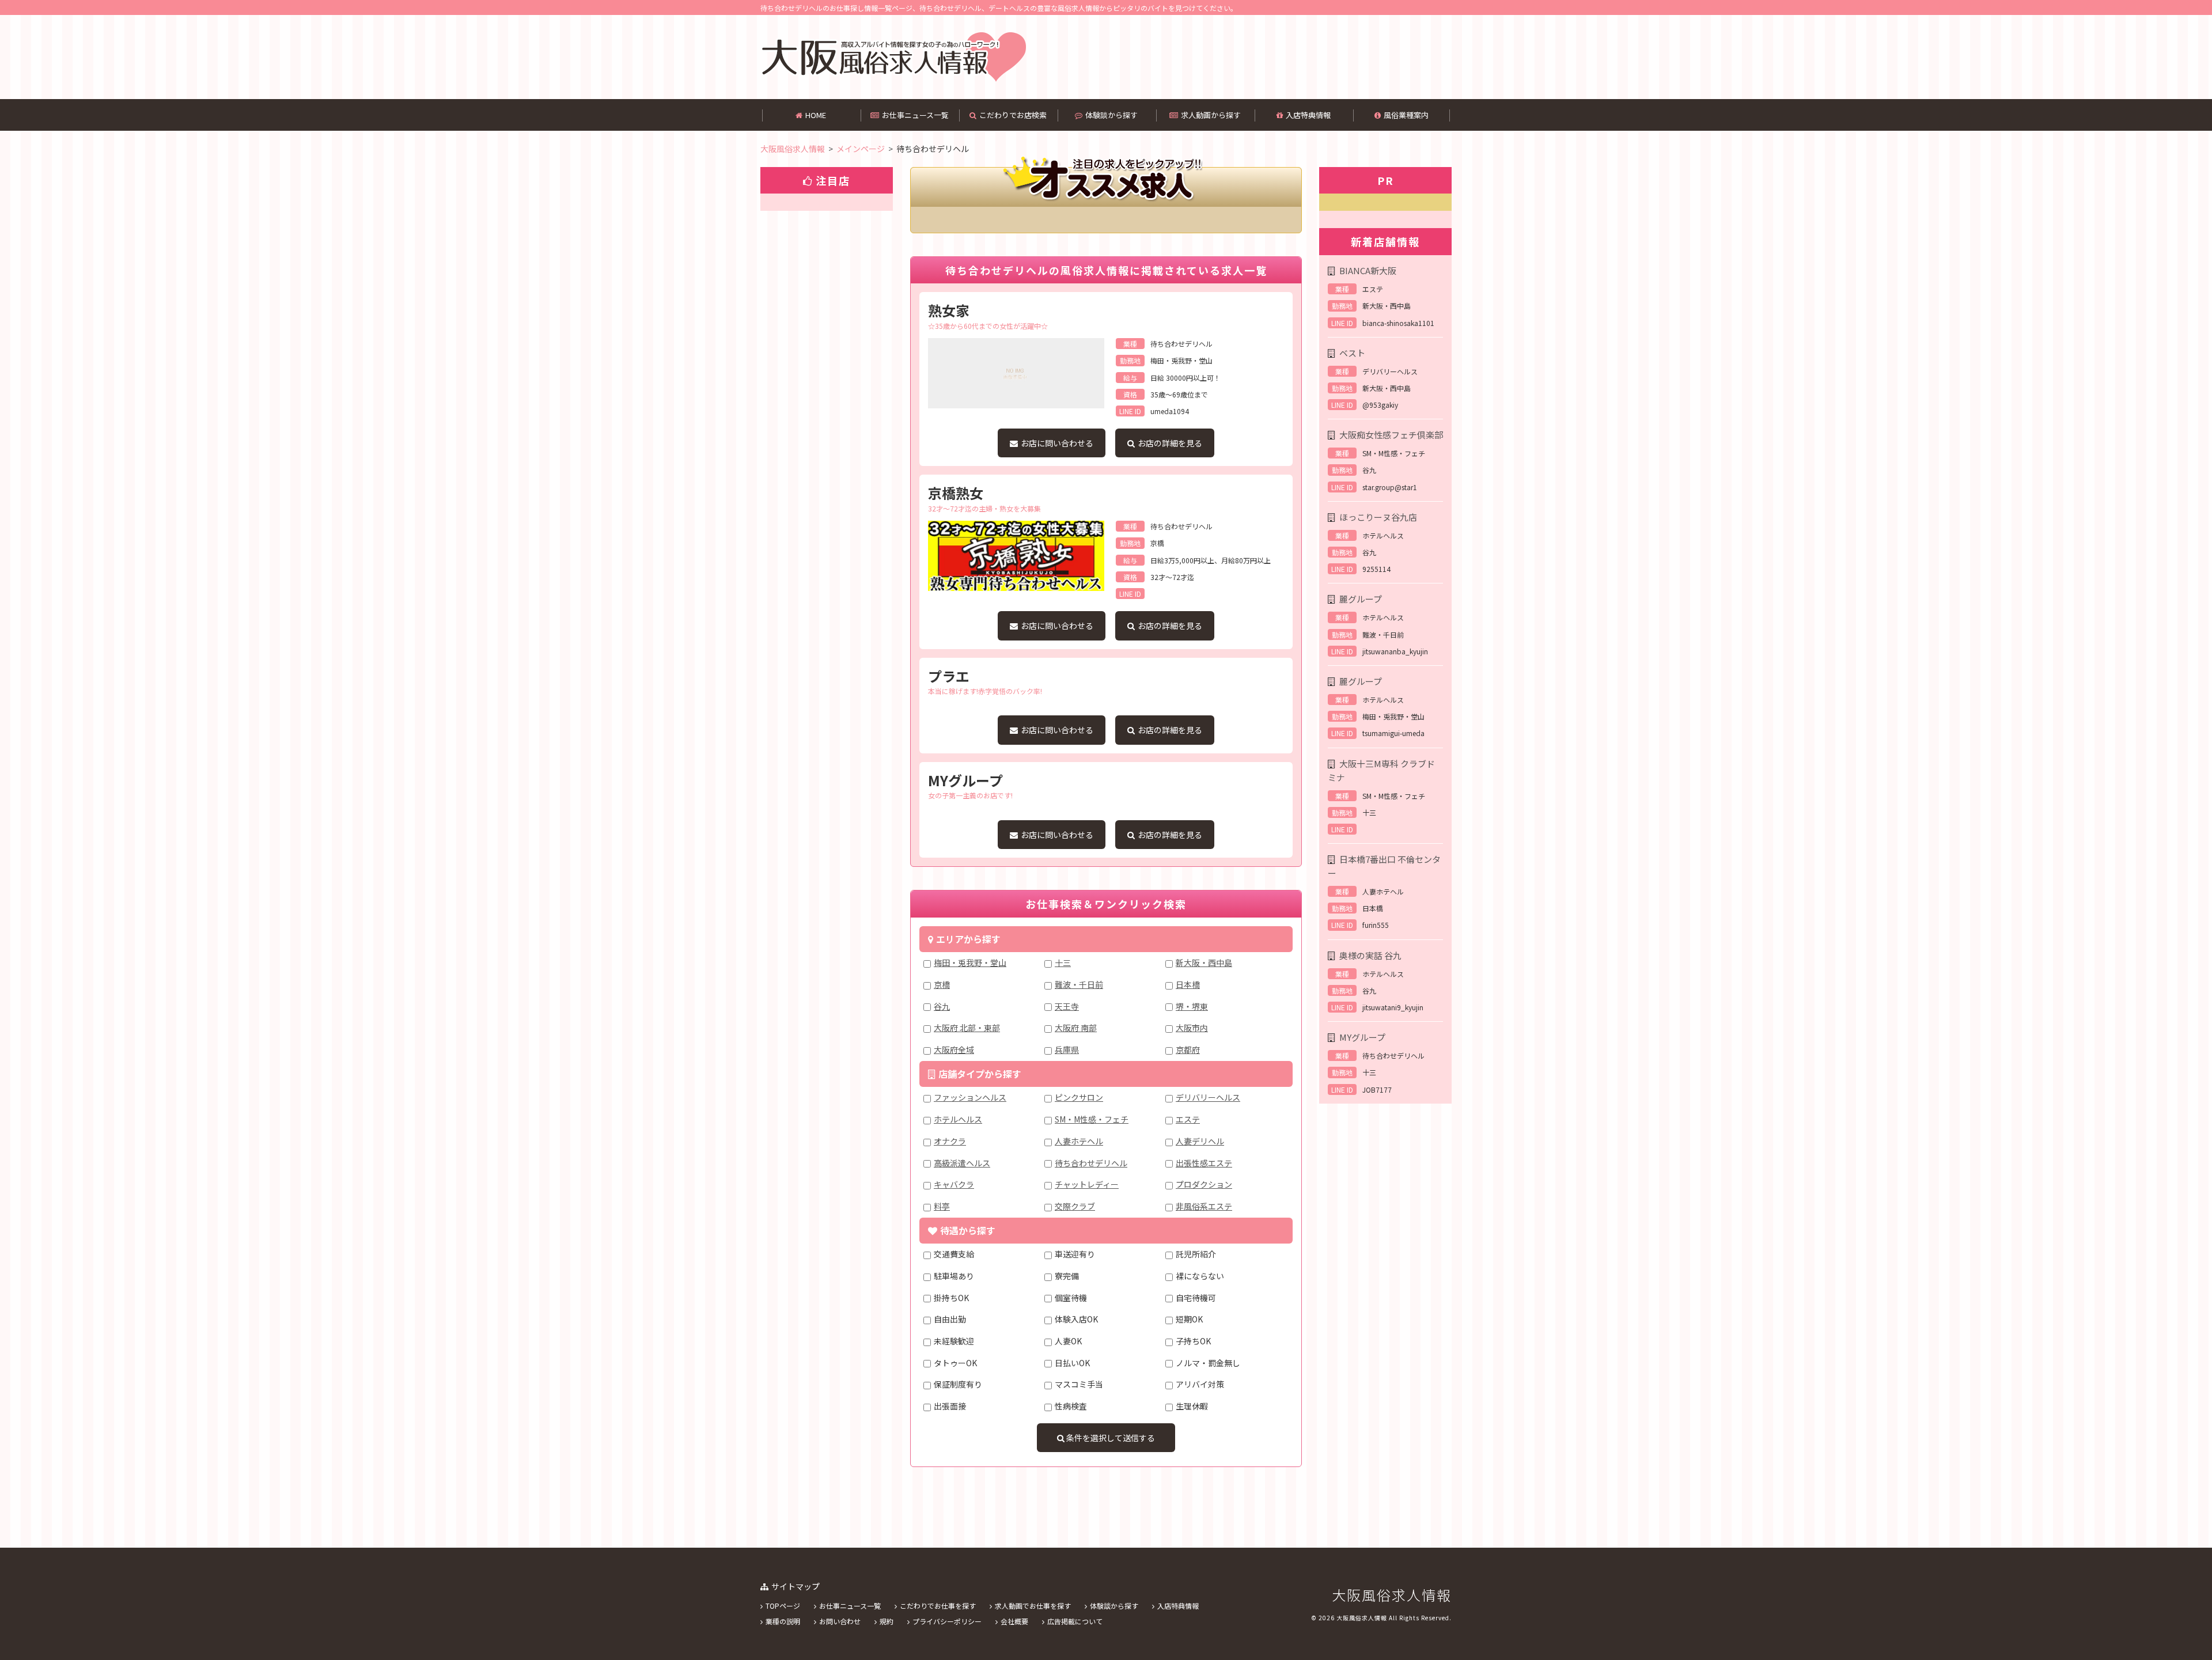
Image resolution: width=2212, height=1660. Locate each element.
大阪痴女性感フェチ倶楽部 (1391, 435)
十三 (1063, 962)
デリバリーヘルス (1208, 1097)
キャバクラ (954, 1184)
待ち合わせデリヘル (1091, 1163)
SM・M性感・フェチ (1092, 1119)
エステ (1188, 1119)
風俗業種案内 (1406, 115)
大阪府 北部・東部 (967, 1028)
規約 (887, 1621)
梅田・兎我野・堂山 (970, 962)
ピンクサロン (1079, 1097)
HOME (816, 115)
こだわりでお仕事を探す (938, 1606)
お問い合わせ (840, 1621)
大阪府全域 (954, 1049)
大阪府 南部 (1076, 1028)
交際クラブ (1075, 1206)
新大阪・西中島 (1204, 962)
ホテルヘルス (958, 1119)
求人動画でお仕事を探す (1033, 1606)
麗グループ (1361, 599)
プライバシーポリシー (947, 1621)
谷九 (942, 1006)
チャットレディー (1087, 1184)
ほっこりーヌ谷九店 (1378, 517)
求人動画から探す (1211, 115)
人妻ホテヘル (1079, 1141)
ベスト (1352, 353)
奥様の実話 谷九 (1370, 955)
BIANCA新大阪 (1368, 270)
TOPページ (783, 1606)
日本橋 (1188, 984)
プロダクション (1204, 1184)
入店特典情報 (1308, 115)
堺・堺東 (1192, 1006)
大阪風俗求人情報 (1392, 1595)
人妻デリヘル (1200, 1141)
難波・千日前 (1079, 984)
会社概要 (1014, 1621)
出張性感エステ (1204, 1163)
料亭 (942, 1206)
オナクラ (950, 1141)
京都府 (1188, 1049)
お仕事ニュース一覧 (915, 115)
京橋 (942, 984)
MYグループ (1362, 1037)
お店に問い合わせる (1057, 443)
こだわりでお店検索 (1013, 115)
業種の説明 (783, 1621)
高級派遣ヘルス (962, 1163)
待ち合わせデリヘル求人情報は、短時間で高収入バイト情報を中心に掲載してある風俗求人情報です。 (893, 57)
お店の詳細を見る (1170, 443)
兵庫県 (1067, 1049)
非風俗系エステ (1204, 1206)
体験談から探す (1111, 115)
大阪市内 (1192, 1028)
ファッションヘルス (970, 1097)
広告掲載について (1075, 1621)
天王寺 (1067, 1006)
